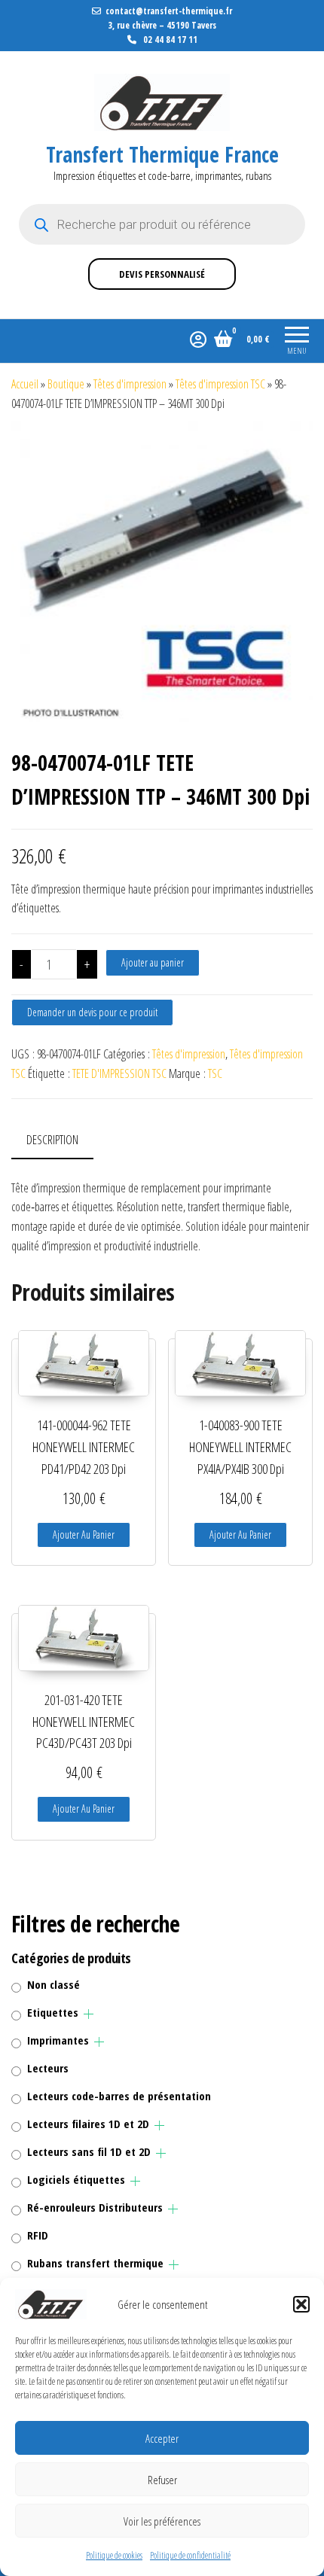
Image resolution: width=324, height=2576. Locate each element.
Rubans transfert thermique (95, 2263)
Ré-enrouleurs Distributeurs (95, 2207)
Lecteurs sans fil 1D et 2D (89, 2151)
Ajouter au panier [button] (84, 1535)
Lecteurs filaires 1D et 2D (88, 2124)
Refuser (162, 2480)
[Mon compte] (198, 339)
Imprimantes (58, 2040)
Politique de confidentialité (190, 2555)
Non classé (53, 1984)
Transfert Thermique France (162, 154)
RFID (38, 2235)
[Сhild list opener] (89, 2014)
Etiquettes (53, 2012)
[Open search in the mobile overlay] (162, 224)
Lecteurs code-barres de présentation (119, 2096)
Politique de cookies (114, 2555)
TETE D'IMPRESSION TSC (119, 1073)
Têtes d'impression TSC (220, 384)
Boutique (66, 384)
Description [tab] (52, 1140)
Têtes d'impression (130, 384)
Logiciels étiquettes (76, 2179)
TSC (215, 1073)
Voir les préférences (162, 2521)
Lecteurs (48, 2068)
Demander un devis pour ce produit (92, 1012)
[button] (301, 2304)
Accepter (162, 2438)
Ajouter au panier (153, 962)
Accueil (25, 384)
